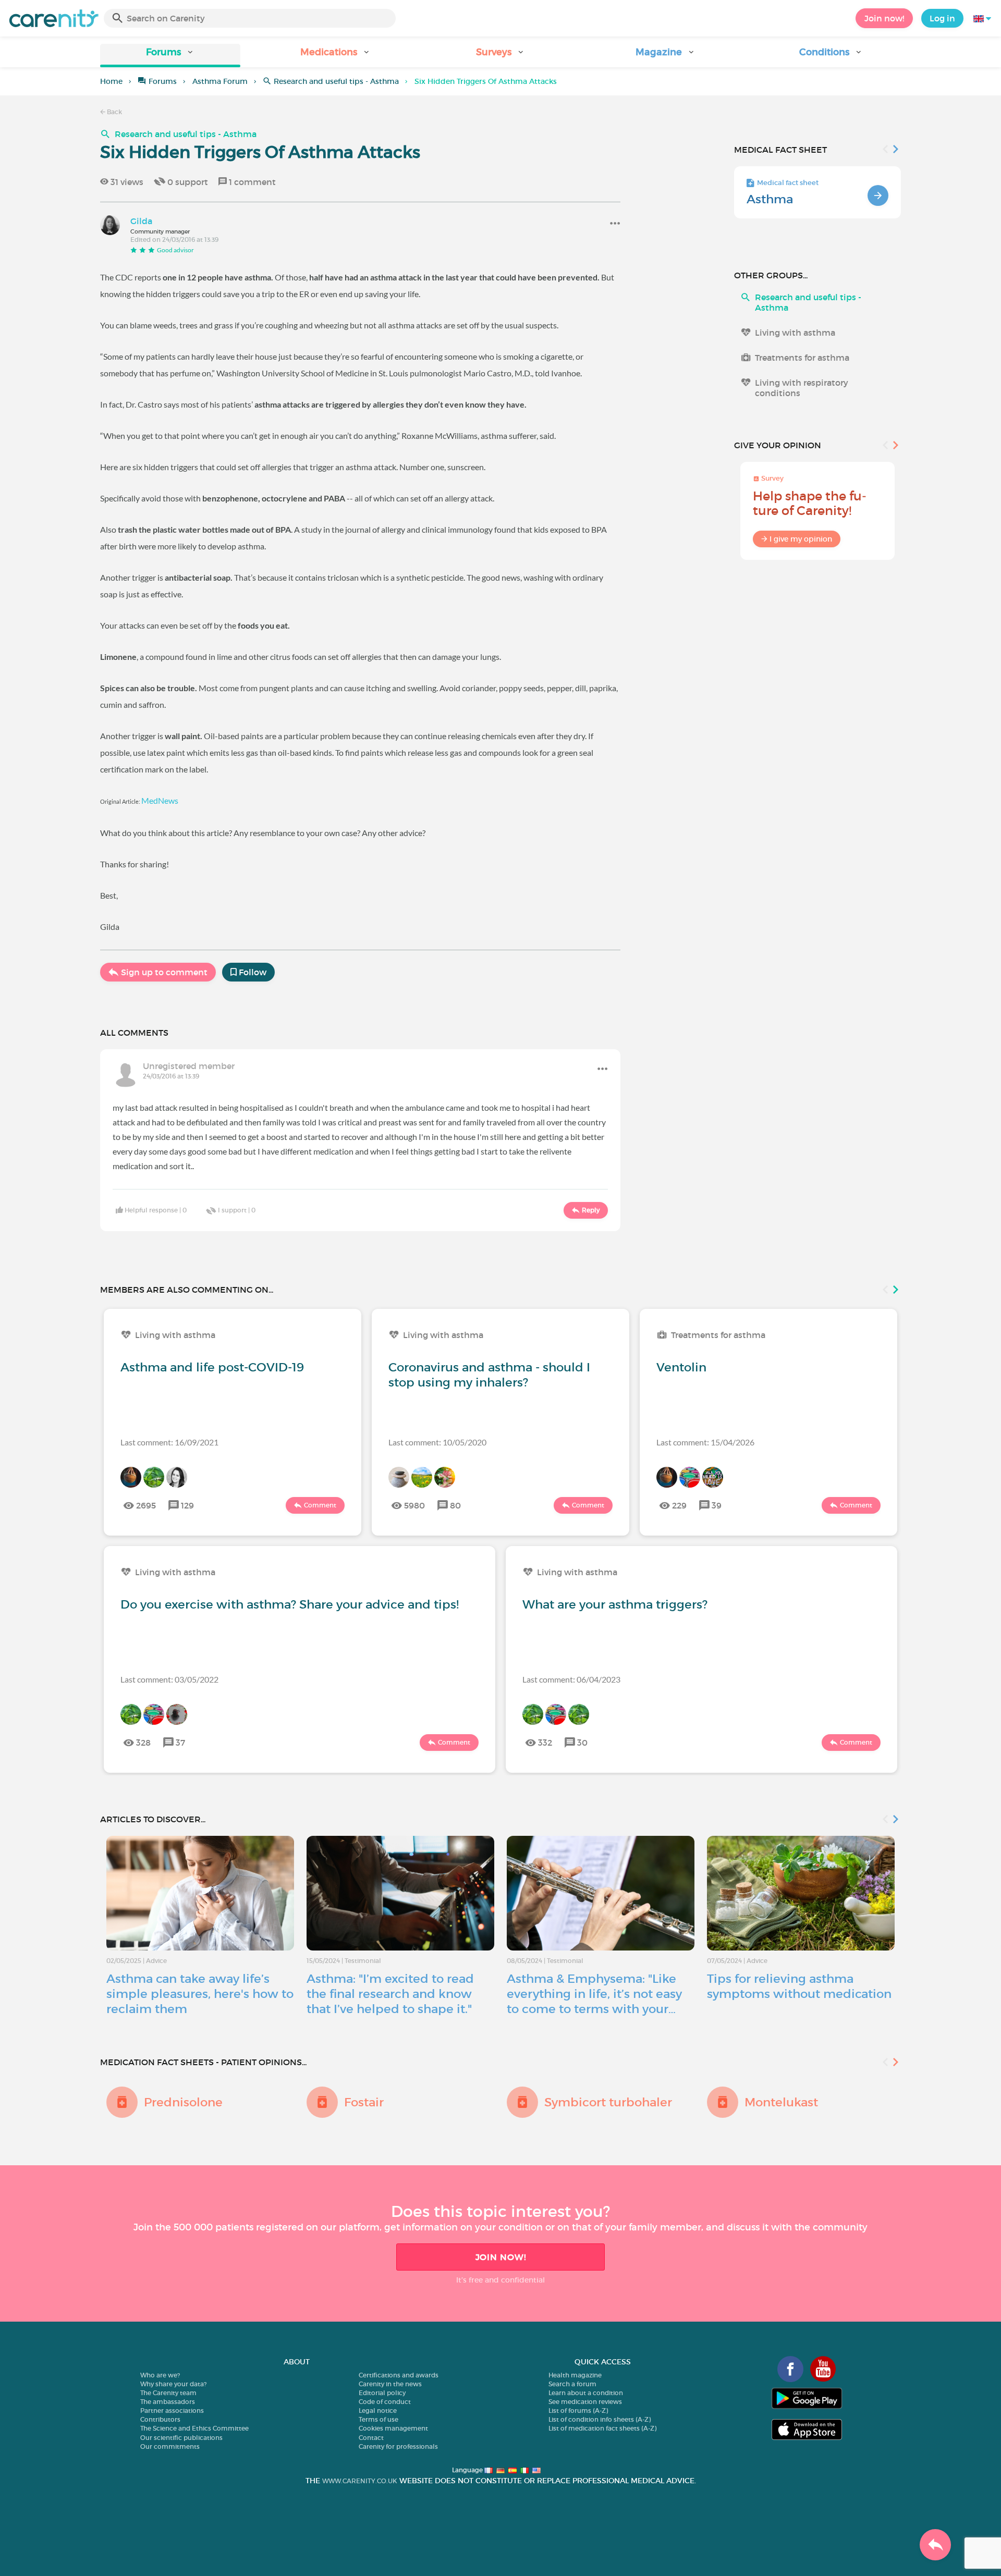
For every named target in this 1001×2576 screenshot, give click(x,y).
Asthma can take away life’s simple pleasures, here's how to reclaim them (200, 1994)
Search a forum (572, 2384)
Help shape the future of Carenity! (810, 503)
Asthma (770, 199)
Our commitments (170, 2446)
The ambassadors (168, 2402)
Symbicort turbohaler (608, 2102)
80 (455, 1505)
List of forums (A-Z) (578, 2411)
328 (143, 1743)
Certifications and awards (399, 2375)
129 (187, 1505)
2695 (146, 1505)
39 (717, 1505)
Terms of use (379, 2419)
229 (679, 1505)
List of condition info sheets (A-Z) (600, 2419)
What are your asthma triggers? (615, 1604)
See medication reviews (585, 2402)
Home (111, 81)
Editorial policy (382, 2393)
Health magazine (575, 2375)
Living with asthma (795, 333)
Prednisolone (183, 2102)
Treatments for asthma (802, 358)
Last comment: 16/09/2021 (169, 1442)
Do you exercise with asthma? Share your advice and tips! (290, 1604)
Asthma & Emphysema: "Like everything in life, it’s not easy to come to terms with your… (594, 1994)
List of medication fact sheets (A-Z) (602, 2428)
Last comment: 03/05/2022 (169, 1679)
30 (582, 1743)
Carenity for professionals (398, 2446)
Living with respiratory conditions (802, 388)
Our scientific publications (181, 2438)
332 (545, 1743)
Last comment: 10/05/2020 (437, 1442)
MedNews (160, 800)
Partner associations (172, 2411)
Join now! (884, 18)
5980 (414, 1505)
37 (180, 1743)
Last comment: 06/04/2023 (571, 1679)
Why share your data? (173, 2384)
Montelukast (781, 2102)
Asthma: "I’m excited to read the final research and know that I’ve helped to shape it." (390, 1994)
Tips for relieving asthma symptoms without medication (799, 1986)
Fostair (364, 2102)
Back (114, 112)
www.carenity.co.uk (360, 2481)
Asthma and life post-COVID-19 (212, 1367)
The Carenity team (168, 2393)
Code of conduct (385, 2402)
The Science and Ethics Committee (194, 2428)
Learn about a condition (586, 2393)
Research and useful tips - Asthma (336, 81)
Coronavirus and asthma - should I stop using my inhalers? (489, 1375)
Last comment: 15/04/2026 (705, 1442)
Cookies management (393, 2428)
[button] (170, 56)
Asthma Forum (220, 81)
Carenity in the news (390, 2384)
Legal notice (378, 2411)
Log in (942, 18)
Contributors (160, 2419)
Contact (371, 2438)
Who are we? (160, 2375)
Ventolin (681, 1367)
